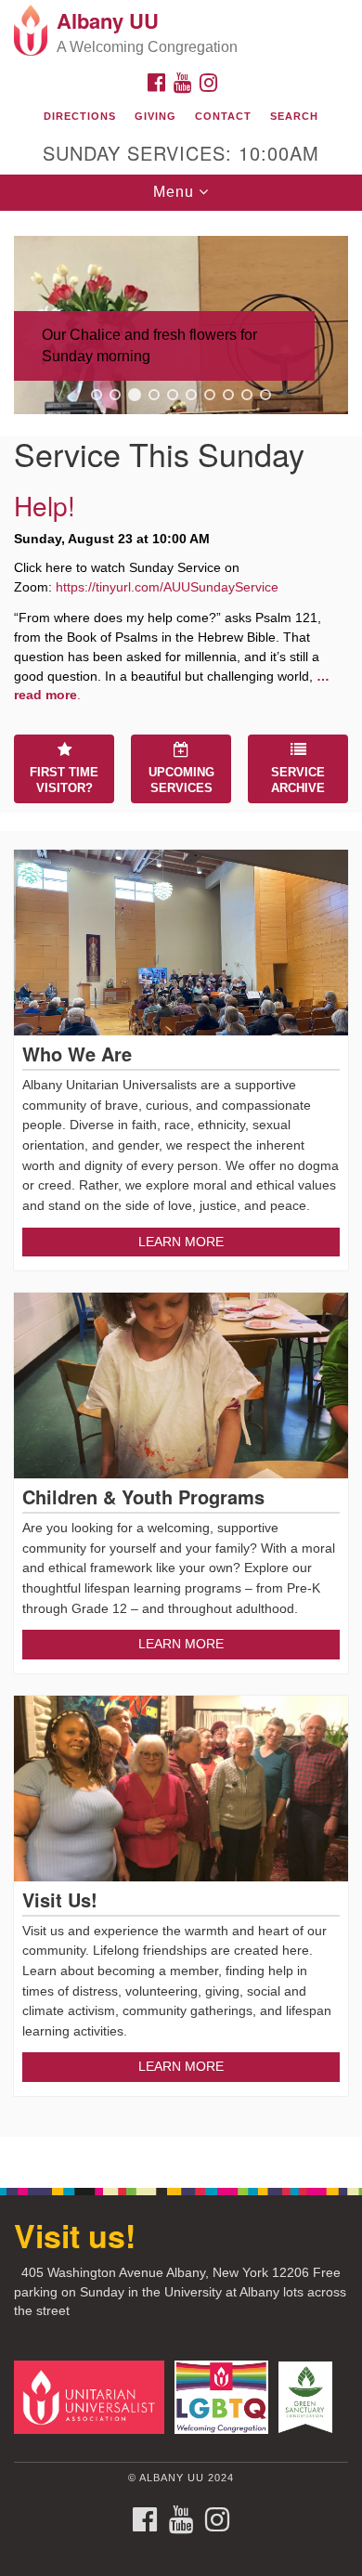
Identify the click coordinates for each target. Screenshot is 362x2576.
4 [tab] (154, 395)
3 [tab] (135, 395)
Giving (155, 116)
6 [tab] (191, 395)
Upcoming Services (181, 780)
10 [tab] (265, 395)
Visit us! (75, 2235)
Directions (80, 116)
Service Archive (298, 780)
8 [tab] (228, 395)
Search (294, 116)
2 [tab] (115, 395)
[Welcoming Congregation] (225, 2396)
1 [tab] (97, 395)
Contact (223, 116)
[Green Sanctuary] (309, 2396)
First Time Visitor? (64, 780)
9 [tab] (247, 395)
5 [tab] (173, 395)
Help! (45, 505)
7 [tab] (210, 395)
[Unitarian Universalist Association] (92, 2396)
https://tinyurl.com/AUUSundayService (167, 587)
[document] (181, 1189)
